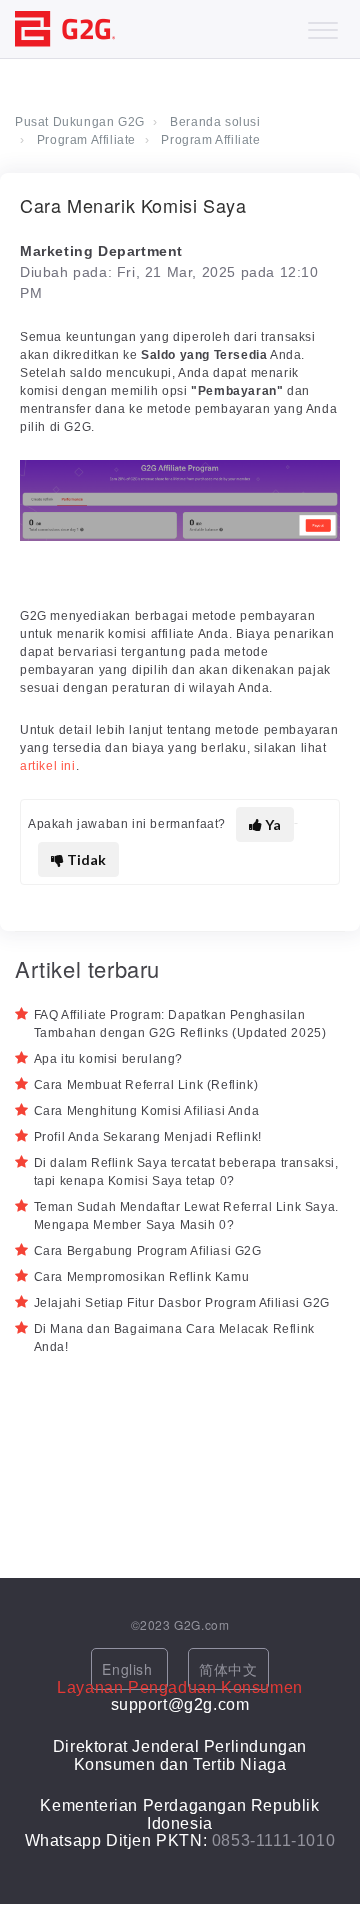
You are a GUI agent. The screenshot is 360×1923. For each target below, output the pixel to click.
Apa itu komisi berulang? (108, 1059)
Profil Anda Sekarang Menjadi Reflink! (148, 1137)
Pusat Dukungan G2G (80, 122)
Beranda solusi (215, 122)
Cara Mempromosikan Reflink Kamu (142, 1277)
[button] (322, 25)
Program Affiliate (86, 140)
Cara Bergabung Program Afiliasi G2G (148, 1251)
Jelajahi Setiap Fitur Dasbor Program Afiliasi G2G (182, 1303)
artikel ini (48, 766)
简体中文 (228, 1669)
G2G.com (201, 1624)
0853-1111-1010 (273, 1840)
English (129, 1669)
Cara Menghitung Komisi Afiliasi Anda (147, 1111)
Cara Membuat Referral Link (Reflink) (146, 1085)
